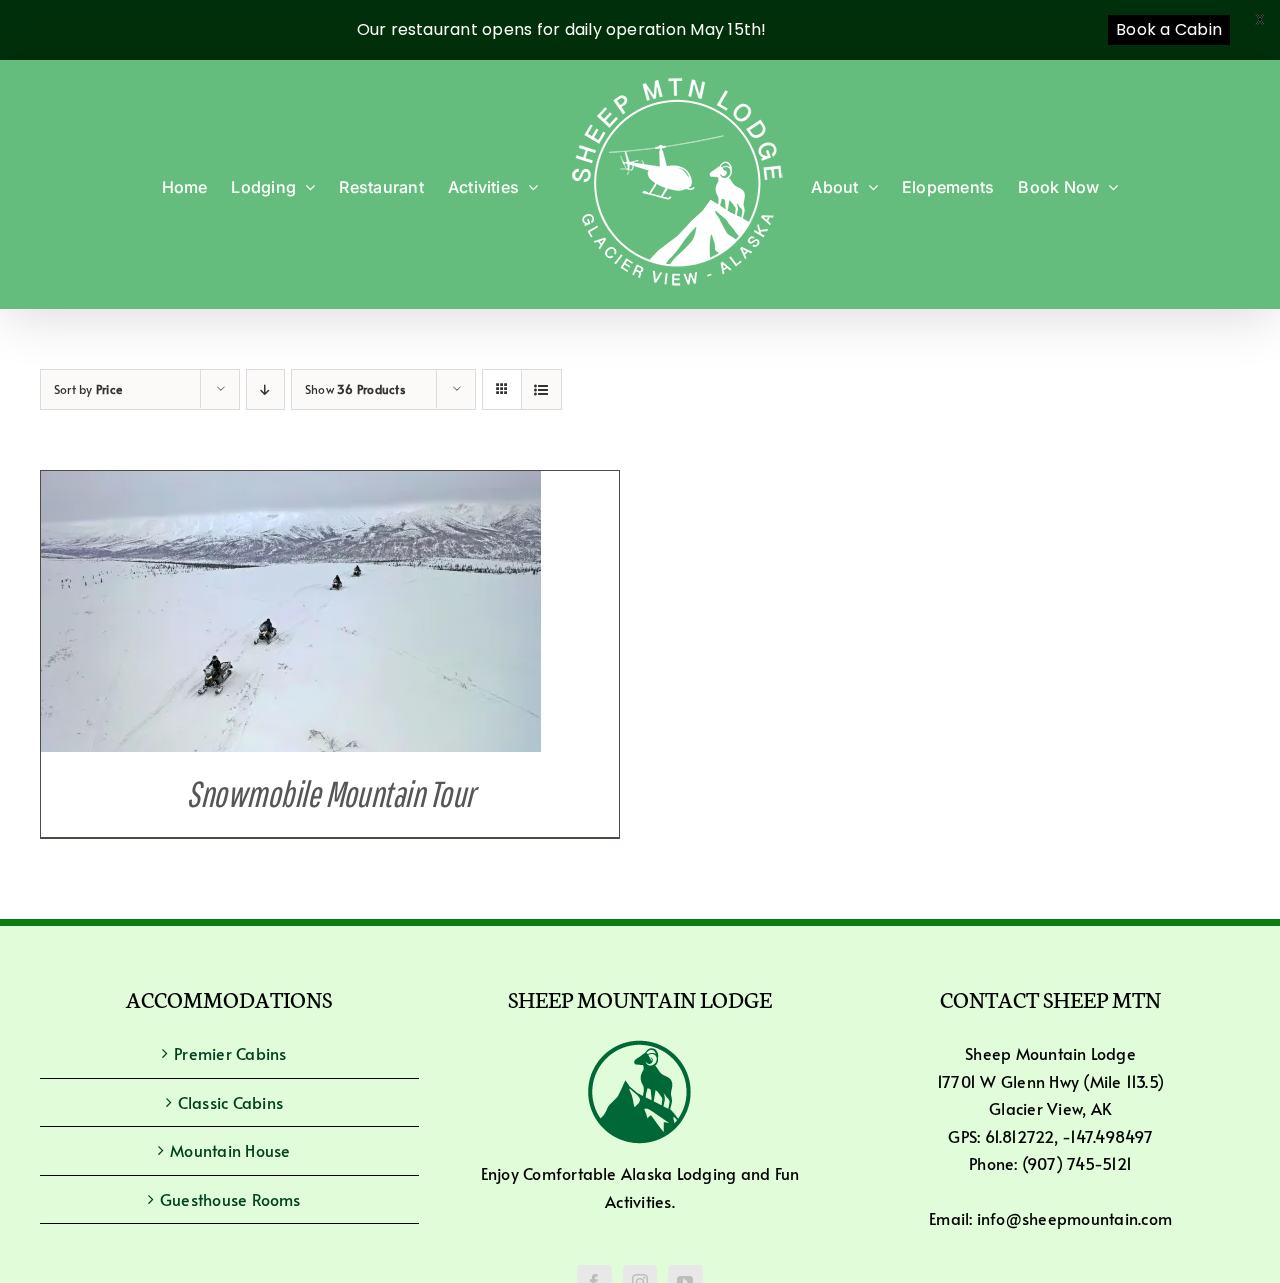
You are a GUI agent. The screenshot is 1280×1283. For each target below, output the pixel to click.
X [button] (1260, 19)
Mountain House (230, 1150)
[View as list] (541, 389)
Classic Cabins (230, 1102)
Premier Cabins (230, 1053)
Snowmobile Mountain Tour (329, 793)
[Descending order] (265, 389)
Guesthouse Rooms (230, 1199)
